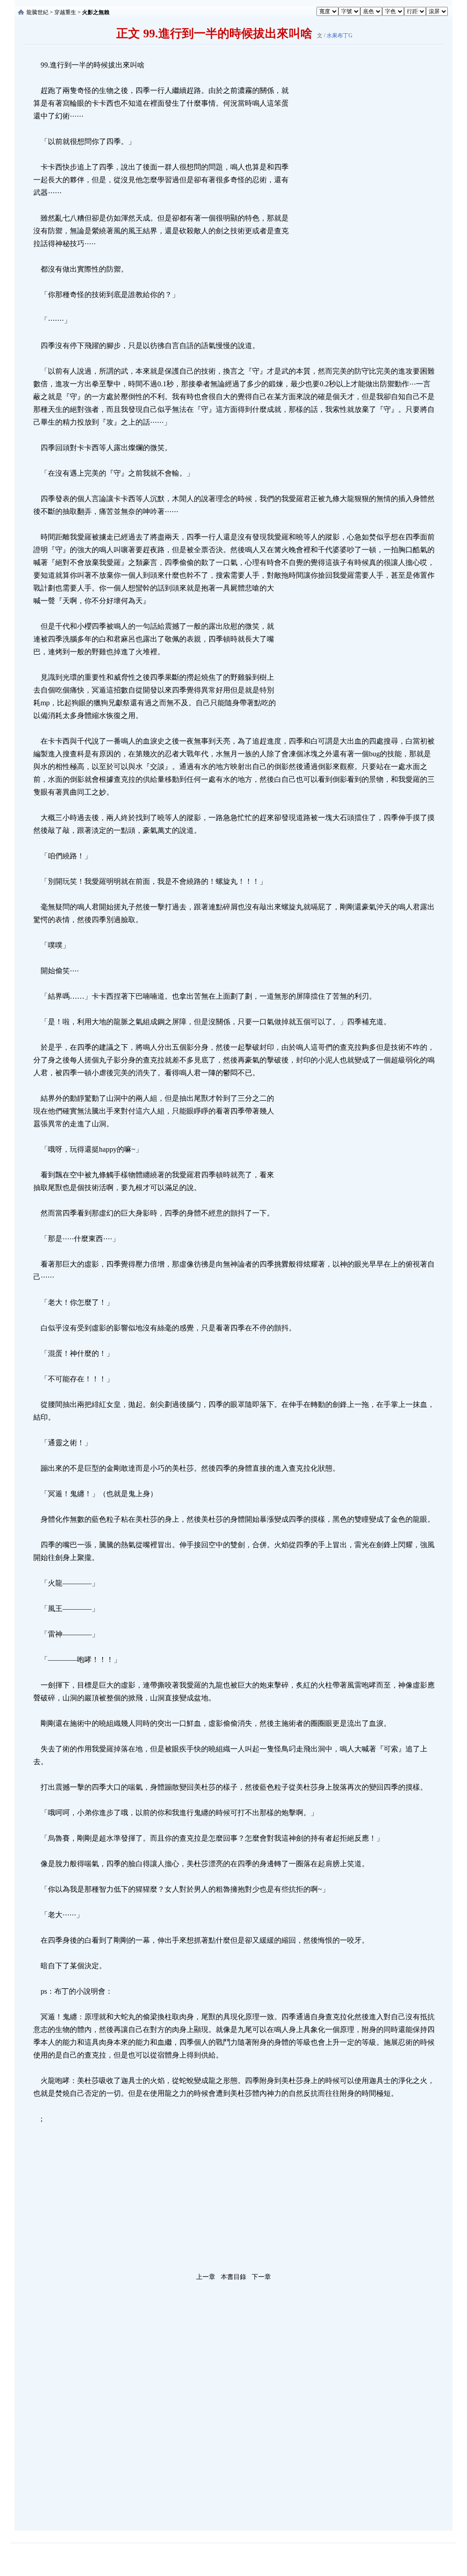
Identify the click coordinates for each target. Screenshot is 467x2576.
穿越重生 (65, 12)
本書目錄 (233, 2277)
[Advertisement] (359, 195)
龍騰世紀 (37, 12)
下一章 (261, 2277)
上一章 (206, 2277)
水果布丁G (340, 36)
